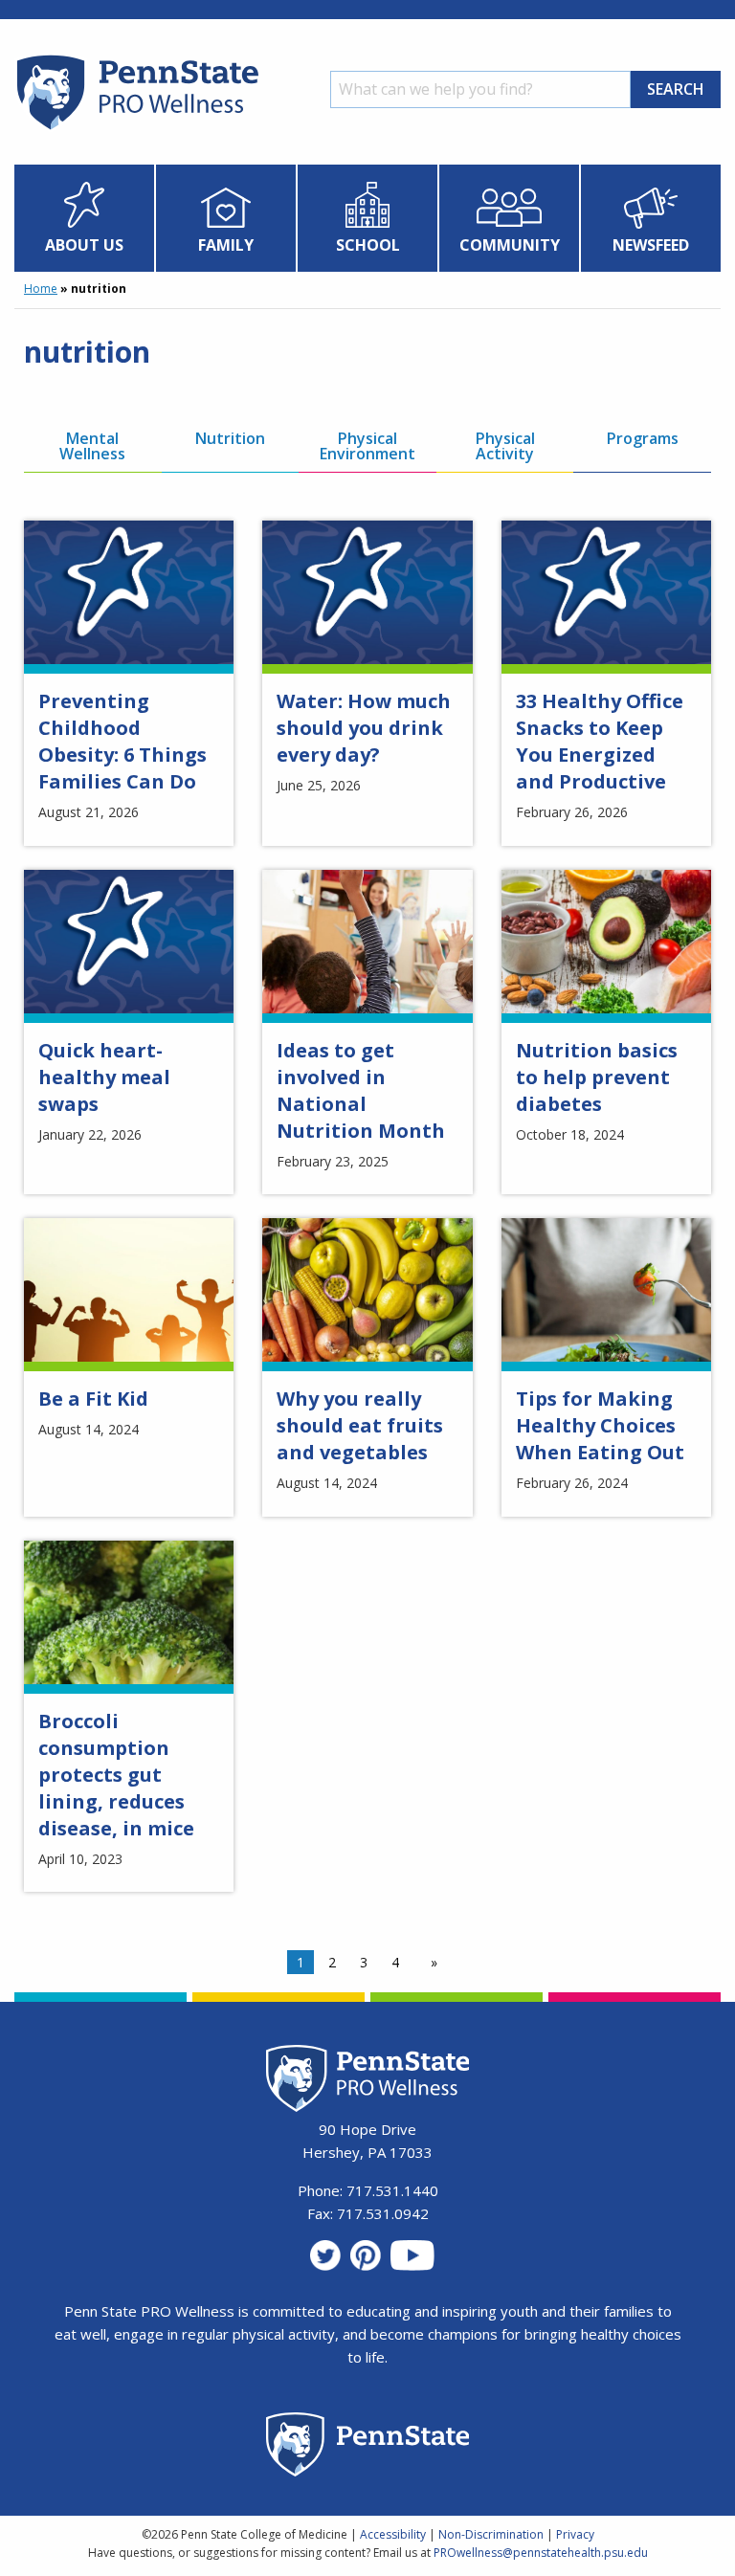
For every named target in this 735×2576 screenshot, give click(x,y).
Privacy (575, 2534)
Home (41, 289)
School (368, 245)
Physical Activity (505, 446)
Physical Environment (367, 446)
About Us (84, 245)
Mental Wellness (92, 446)
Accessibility (393, 2534)
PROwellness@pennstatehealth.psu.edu (541, 2553)
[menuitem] (85, 218)
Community (510, 245)
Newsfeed (651, 245)
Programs (643, 438)
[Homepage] (136, 129)
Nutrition (230, 438)
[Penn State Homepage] (368, 2447)
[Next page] (430, 1963)
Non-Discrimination (491, 2534)
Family (226, 245)
